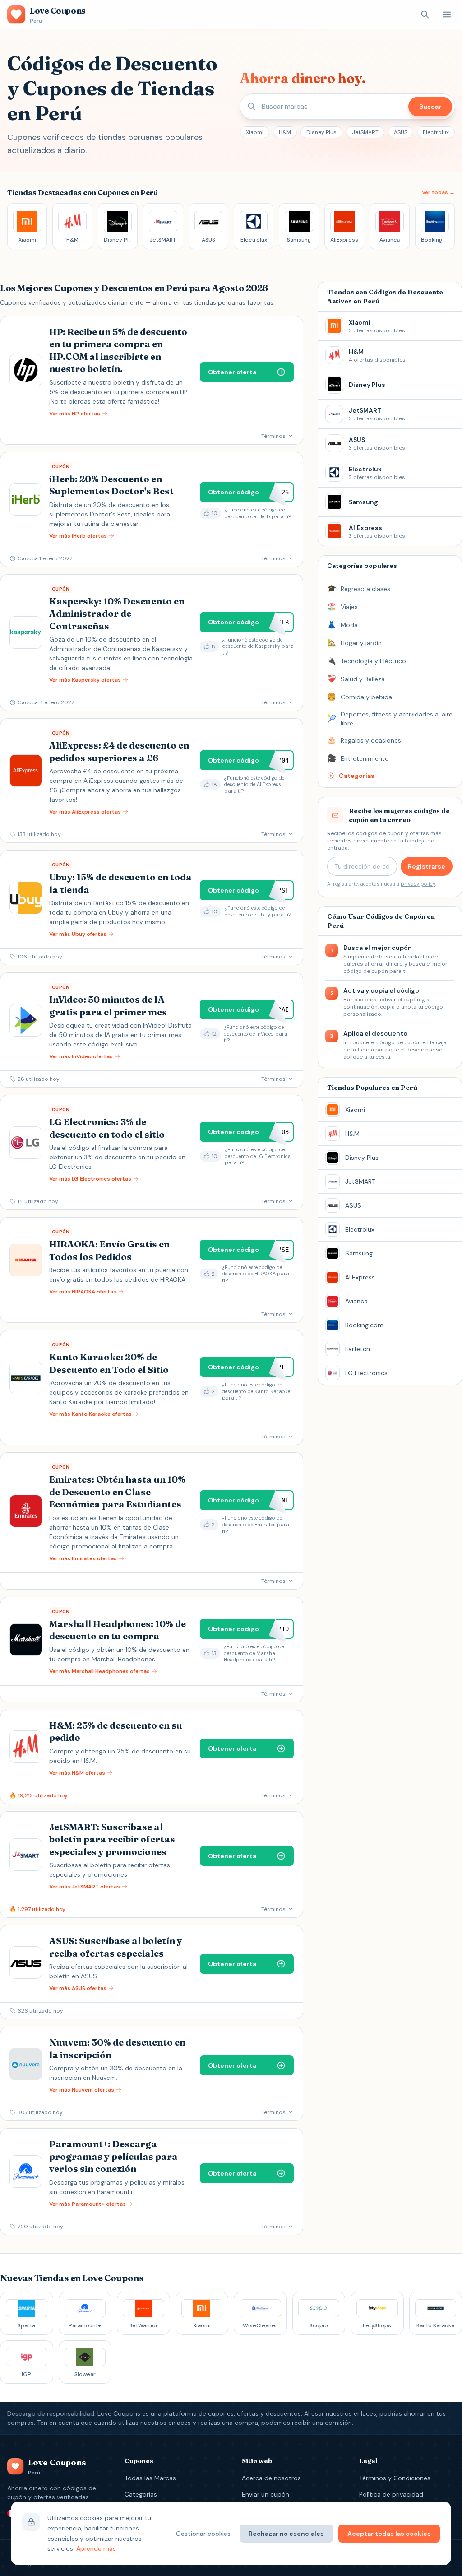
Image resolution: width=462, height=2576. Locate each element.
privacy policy (418, 884)
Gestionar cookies (203, 2534)
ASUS (401, 132)
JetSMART (365, 132)
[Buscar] (425, 14)
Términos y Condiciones (395, 2478)
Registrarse (427, 866)
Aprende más (96, 2548)
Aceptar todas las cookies (389, 2534)
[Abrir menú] (447, 14)
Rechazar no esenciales (286, 2534)
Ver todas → (438, 192)
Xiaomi (255, 132)
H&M (285, 132)
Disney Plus (321, 132)
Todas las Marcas (150, 2478)
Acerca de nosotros (271, 2478)
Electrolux (436, 132)
